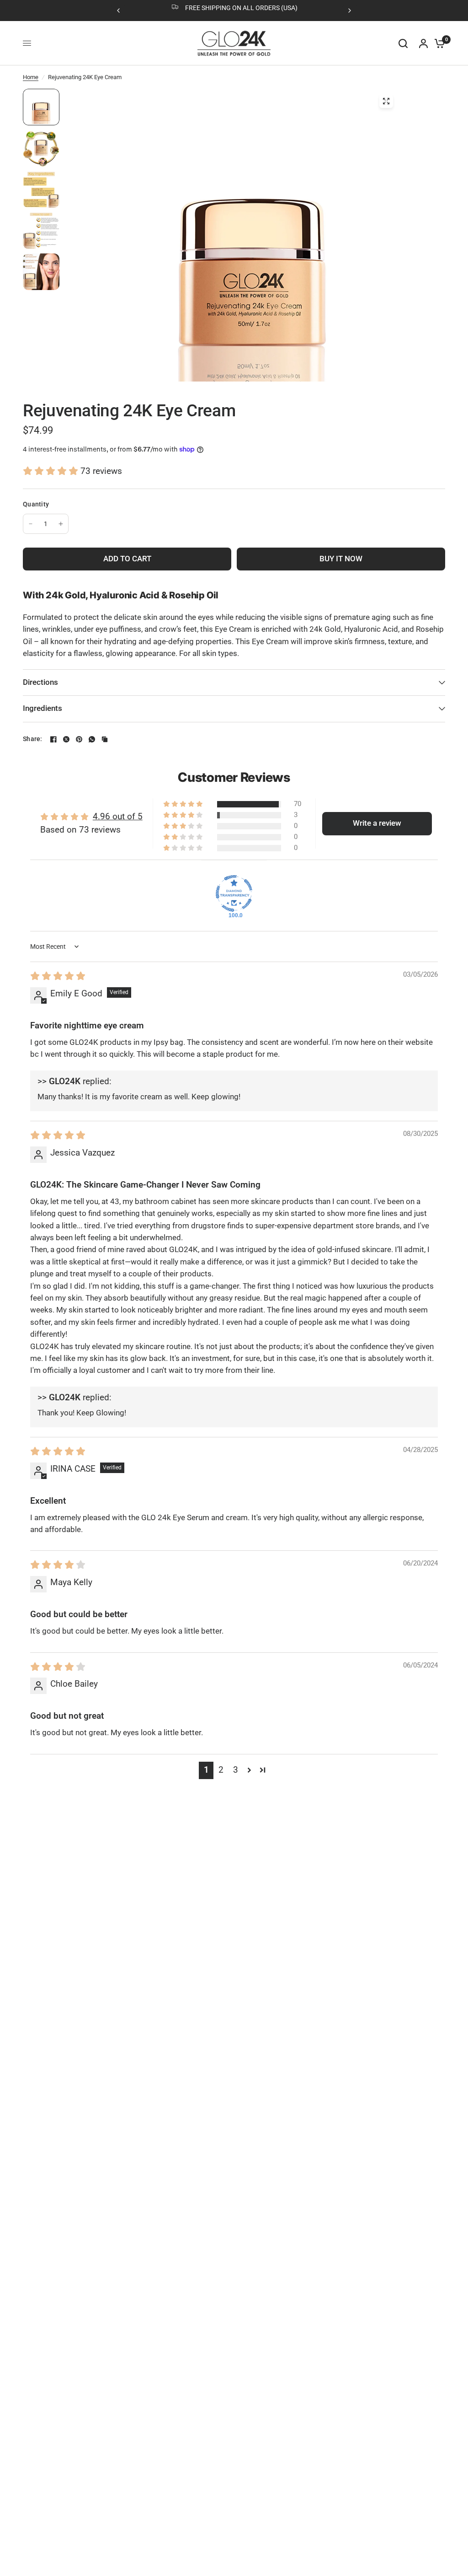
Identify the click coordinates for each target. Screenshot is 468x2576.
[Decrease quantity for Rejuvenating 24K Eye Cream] (31, 524)
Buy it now (341, 559)
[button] (52, 471)
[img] (58, 976)
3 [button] (236, 1770)
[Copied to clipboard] (105, 739)
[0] (437, 43)
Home (31, 77)
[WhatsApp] (92, 739)
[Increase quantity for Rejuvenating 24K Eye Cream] (61, 524)
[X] (66, 739)
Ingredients (43, 708)
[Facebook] (53, 739)
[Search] (403, 43)
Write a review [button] (377, 823)
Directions (40, 682)
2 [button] (221, 1770)
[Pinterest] (79, 739)
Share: (33, 739)
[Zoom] (386, 101)
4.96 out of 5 (118, 817)
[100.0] (234, 893)
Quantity (36, 504)
